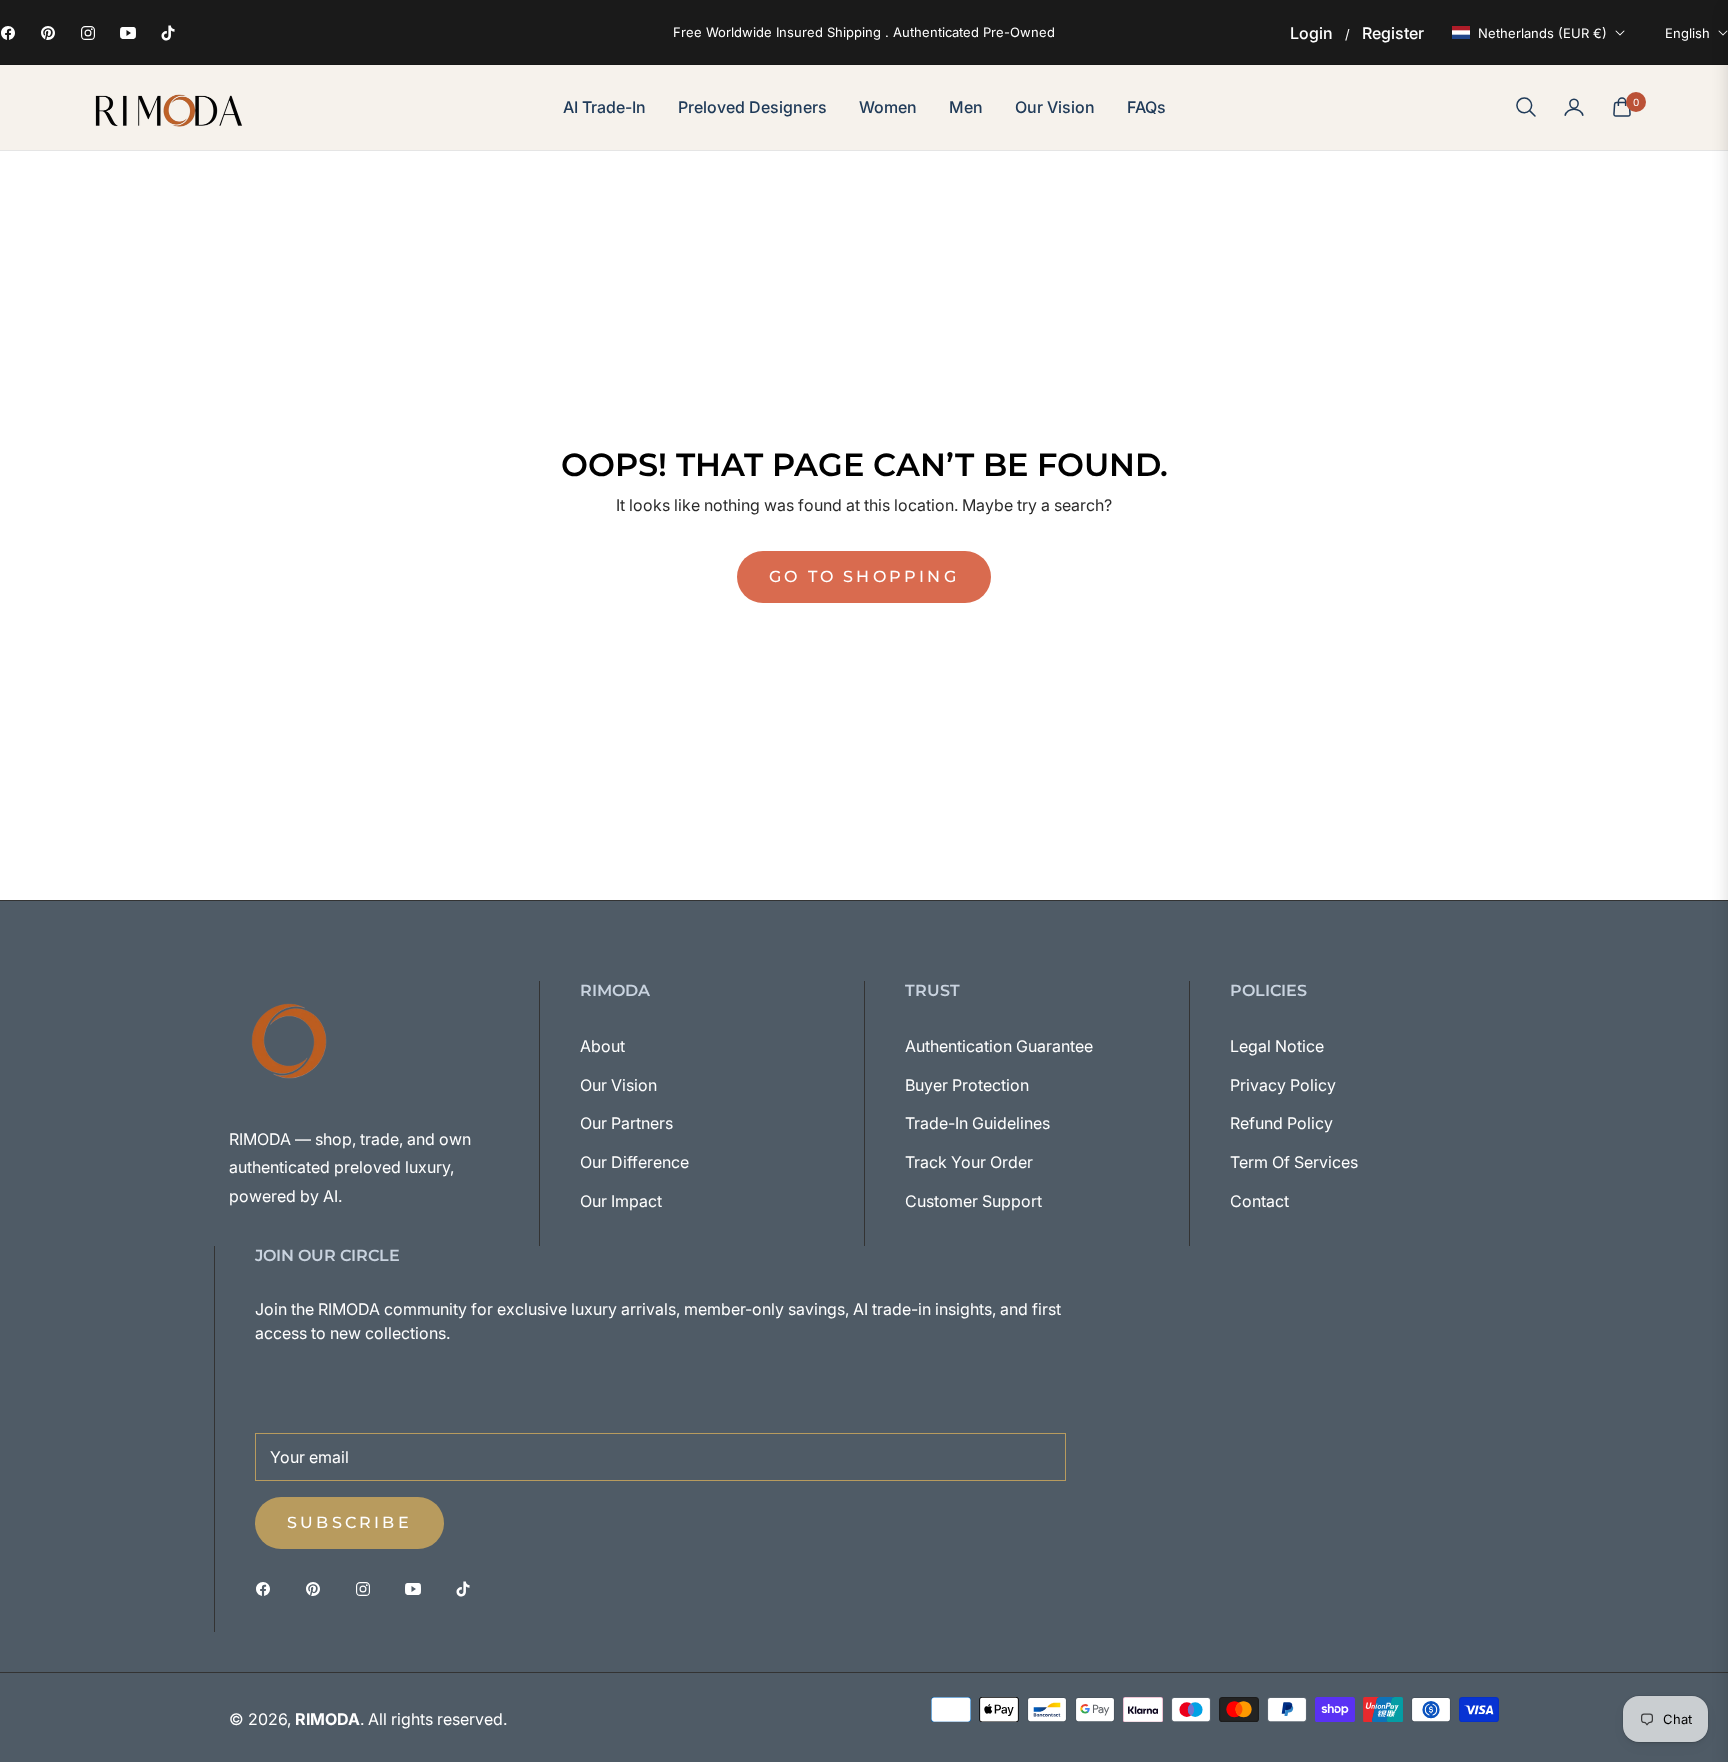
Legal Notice (1277, 1046)
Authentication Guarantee (999, 1046)
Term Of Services (1294, 1162)
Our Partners (626, 1123)
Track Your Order (969, 1162)
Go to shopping (864, 576)
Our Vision (618, 1085)
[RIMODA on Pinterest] (318, 1587)
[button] (1526, 107)
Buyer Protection (967, 1085)
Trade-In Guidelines (977, 1123)
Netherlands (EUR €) (1542, 33)
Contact (1259, 1201)
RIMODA (327, 1719)
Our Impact (621, 1201)
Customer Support (973, 1201)
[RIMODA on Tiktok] (468, 1587)
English (1687, 33)
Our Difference (634, 1162)
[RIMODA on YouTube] (418, 1587)
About (602, 1046)
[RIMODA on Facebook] (268, 1587)
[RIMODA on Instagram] (368, 1587)
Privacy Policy (1283, 1085)
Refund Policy (1281, 1123)
